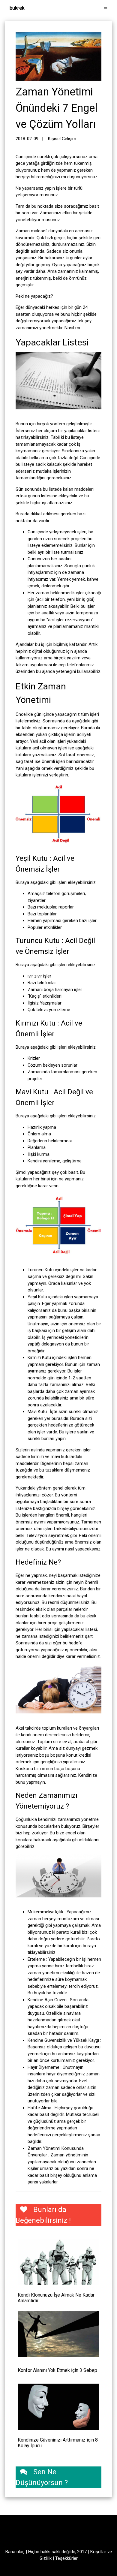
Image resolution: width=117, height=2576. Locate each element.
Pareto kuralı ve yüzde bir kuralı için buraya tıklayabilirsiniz (64, 1946)
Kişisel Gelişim (62, 139)
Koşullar (98, 2552)
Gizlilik (46, 2558)
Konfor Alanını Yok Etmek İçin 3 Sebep (57, 2370)
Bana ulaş (15, 2552)
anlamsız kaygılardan (78, 2054)
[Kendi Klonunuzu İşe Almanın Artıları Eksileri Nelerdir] (58, 2262)
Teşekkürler (66, 2558)
